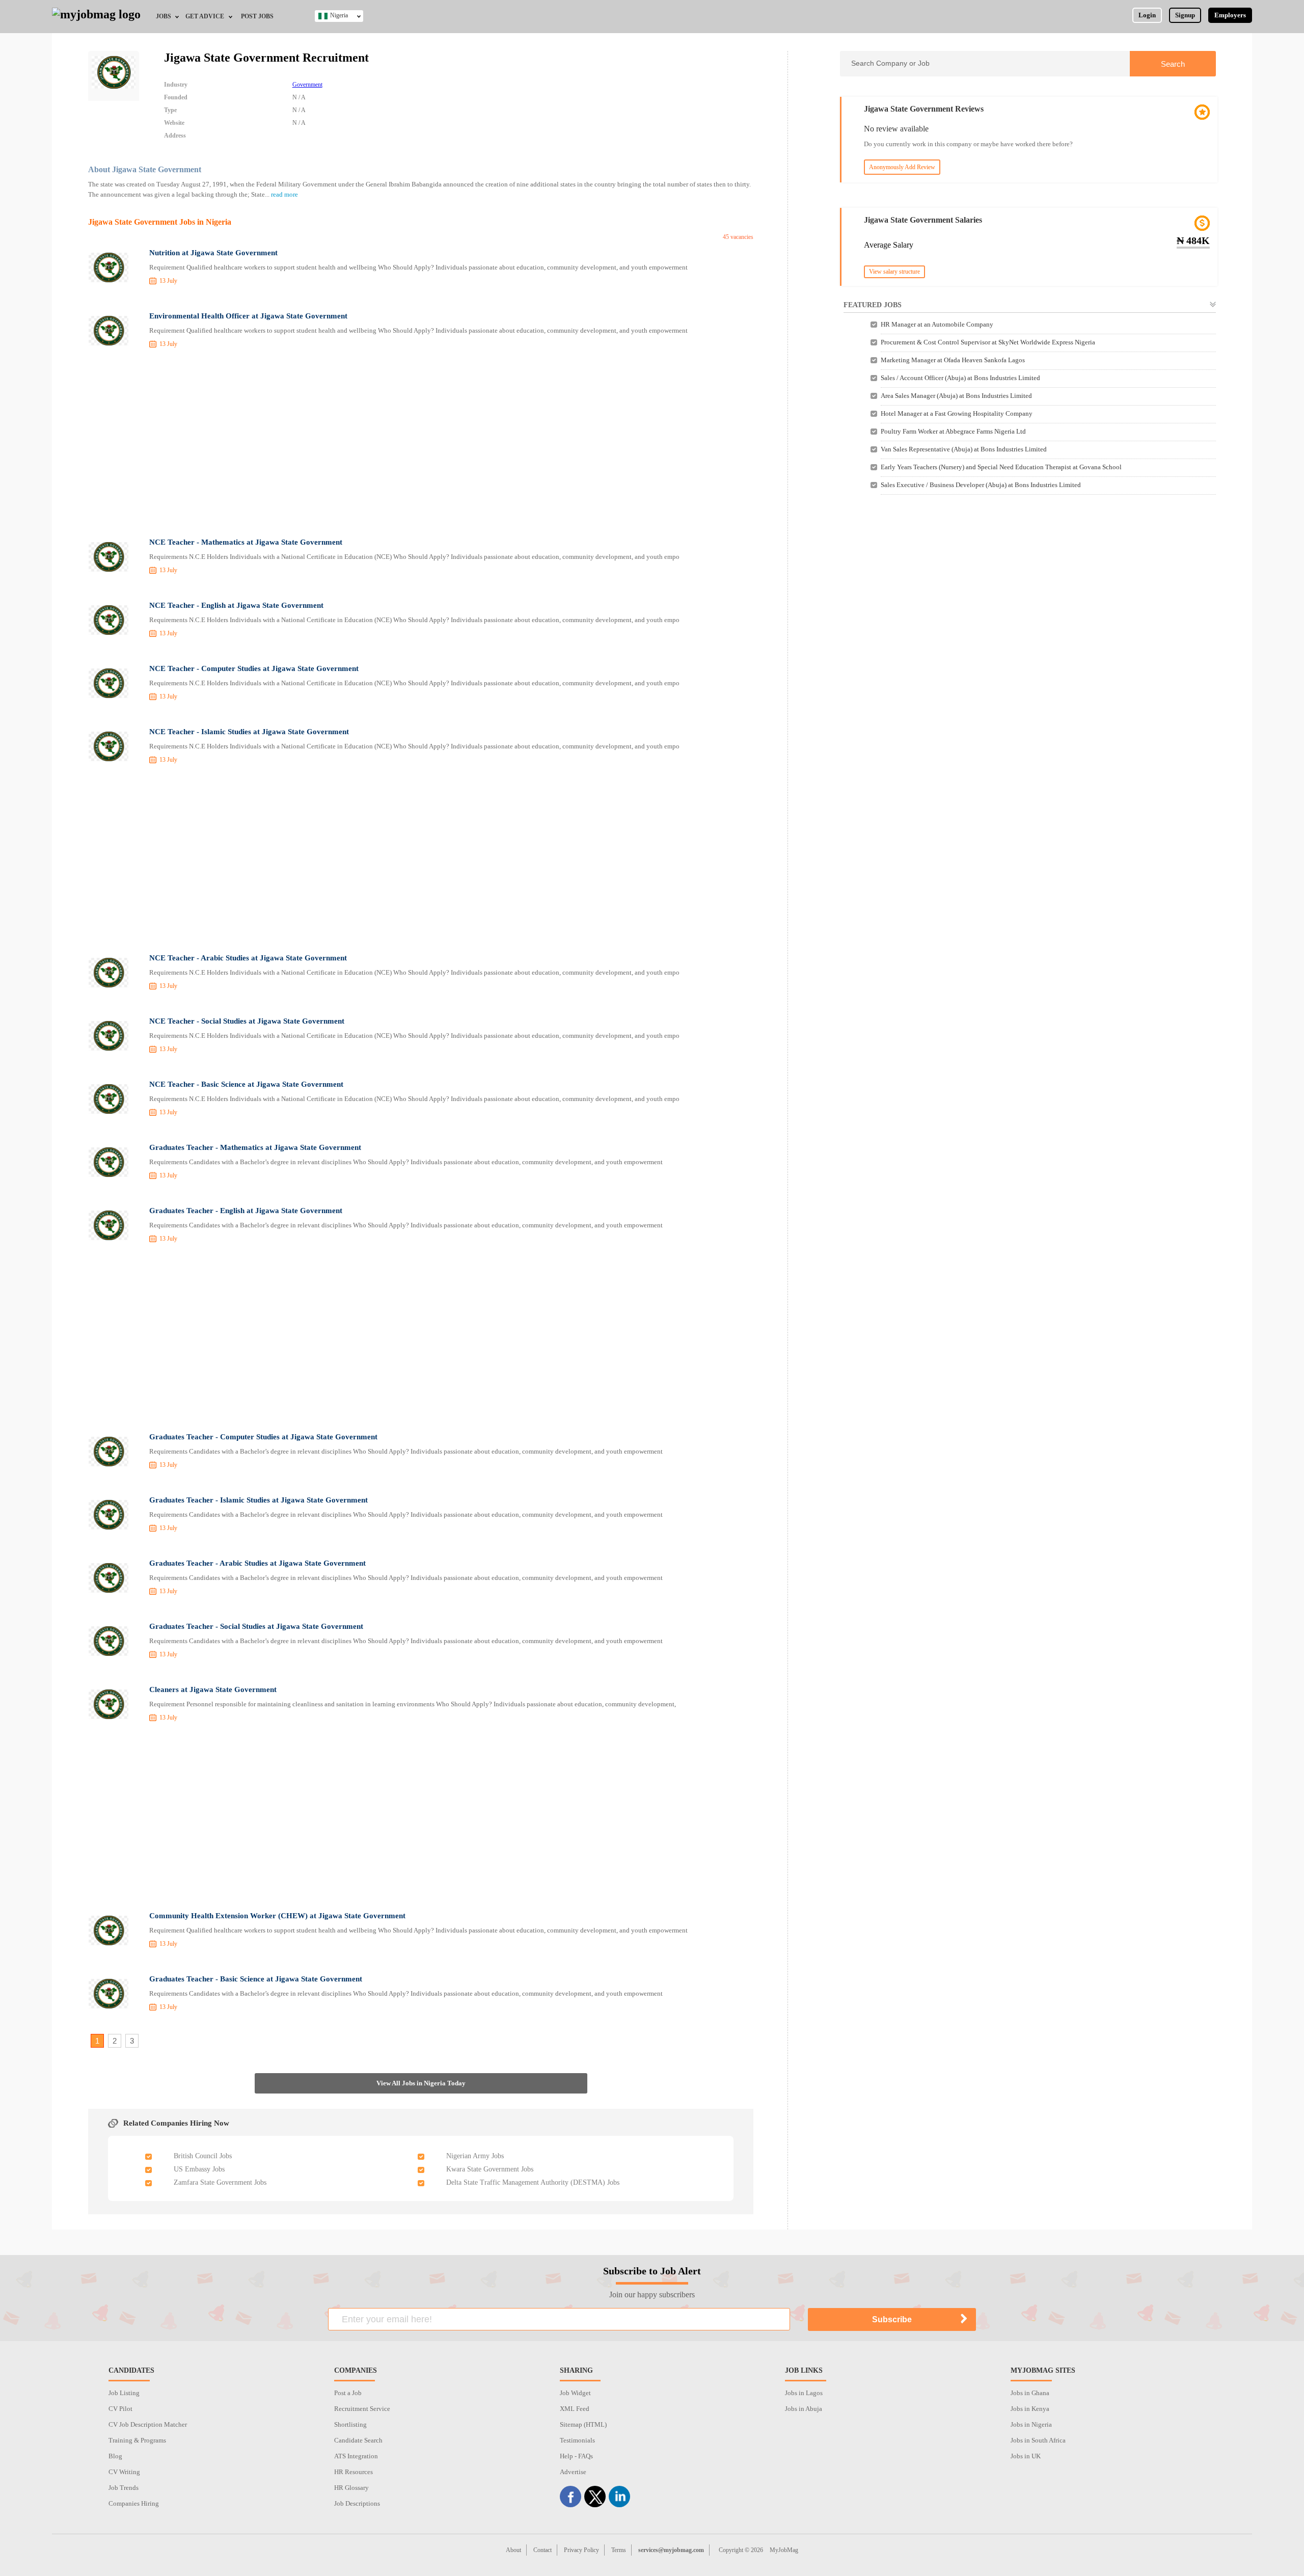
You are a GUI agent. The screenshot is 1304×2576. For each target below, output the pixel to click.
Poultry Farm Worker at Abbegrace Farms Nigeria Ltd (953, 431)
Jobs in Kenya (1030, 2409)
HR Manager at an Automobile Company (937, 324)
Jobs (164, 16)
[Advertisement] (421, 445)
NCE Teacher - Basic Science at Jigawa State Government (246, 1084)
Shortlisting (350, 2424)
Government (307, 85)
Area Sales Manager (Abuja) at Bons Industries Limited (956, 396)
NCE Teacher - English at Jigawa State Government (236, 605)
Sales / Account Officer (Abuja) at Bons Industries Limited (960, 378)
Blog (115, 2456)
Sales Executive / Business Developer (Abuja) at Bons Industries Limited (981, 485)
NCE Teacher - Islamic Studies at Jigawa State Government (249, 732)
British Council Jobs (203, 2156)
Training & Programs (137, 2440)
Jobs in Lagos (804, 2393)
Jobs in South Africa (1038, 2440)
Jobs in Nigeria (1031, 2424)
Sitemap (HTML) (583, 2424)
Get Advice (205, 16)
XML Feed (575, 2409)
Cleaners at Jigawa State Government (213, 1689)
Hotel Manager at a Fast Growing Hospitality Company (957, 413)
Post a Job (348, 2393)
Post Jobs (257, 16)
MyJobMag (784, 2550)
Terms (619, 2550)
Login (1147, 15)
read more (284, 194)
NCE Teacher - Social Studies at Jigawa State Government (247, 1021)
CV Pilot (120, 2409)
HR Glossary (351, 2488)
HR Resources (354, 2472)
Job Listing (124, 2393)
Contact (542, 2550)
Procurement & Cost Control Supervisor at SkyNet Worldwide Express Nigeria (988, 342)
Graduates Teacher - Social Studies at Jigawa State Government (256, 1626)
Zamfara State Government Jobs (220, 2182)
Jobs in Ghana (1030, 2393)
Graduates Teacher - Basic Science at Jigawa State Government (256, 1979)
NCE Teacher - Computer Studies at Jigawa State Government (254, 668)
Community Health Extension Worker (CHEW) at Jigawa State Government (277, 1916)
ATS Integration (356, 2456)
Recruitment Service (362, 2409)
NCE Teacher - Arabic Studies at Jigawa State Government (248, 958)
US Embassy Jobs (199, 2169)
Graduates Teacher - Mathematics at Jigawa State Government (255, 1147)
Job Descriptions (357, 2503)
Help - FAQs (576, 2456)
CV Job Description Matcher (148, 2424)
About (513, 2550)
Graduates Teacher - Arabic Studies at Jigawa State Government (257, 1563)
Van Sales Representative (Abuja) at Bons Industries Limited (964, 449)
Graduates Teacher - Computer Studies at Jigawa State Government (263, 1437)
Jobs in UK (1026, 2456)
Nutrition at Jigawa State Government (213, 253)
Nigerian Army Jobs (475, 2156)
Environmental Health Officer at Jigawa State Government (248, 316)
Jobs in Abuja (804, 2409)
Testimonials (577, 2440)
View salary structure (894, 272)
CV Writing (124, 2472)
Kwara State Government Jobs (490, 2169)
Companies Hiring (134, 2503)
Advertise (573, 2472)
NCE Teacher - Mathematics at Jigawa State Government (246, 542)
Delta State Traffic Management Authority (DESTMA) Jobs (533, 2182)
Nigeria (339, 15)
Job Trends (124, 2488)
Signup (1185, 15)
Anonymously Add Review (902, 167)
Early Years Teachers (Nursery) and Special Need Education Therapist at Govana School (1001, 467)
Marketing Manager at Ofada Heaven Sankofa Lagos (953, 360)
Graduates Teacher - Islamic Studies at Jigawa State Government (259, 1500)
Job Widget (575, 2393)
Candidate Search (358, 2440)
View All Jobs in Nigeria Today (421, 2083)
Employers (1230, 15)
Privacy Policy (581, 2550)
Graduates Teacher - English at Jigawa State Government (246, 1211)
